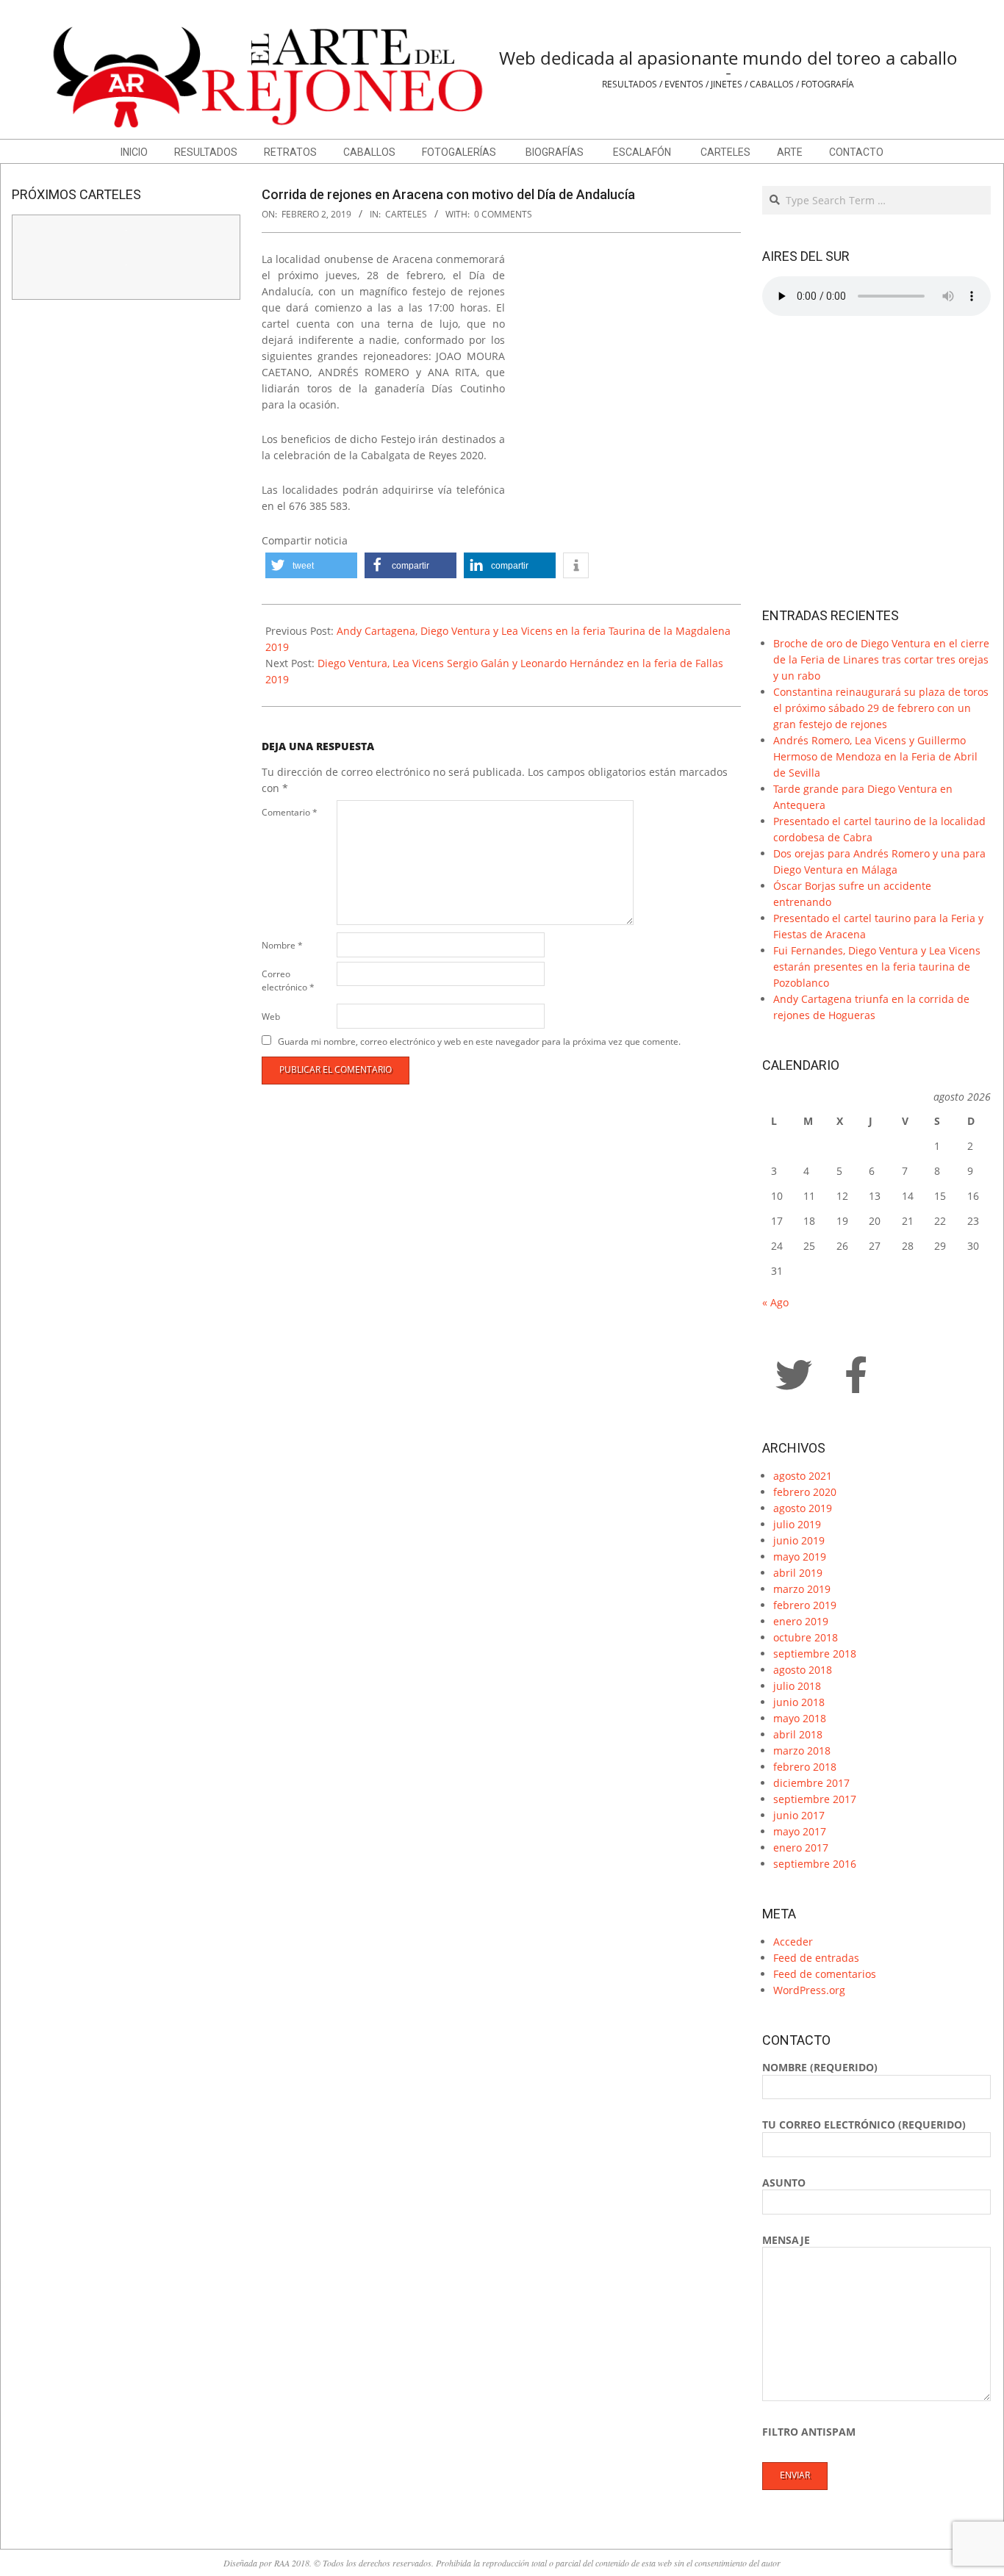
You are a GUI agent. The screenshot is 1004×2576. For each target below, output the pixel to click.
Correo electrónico (288, 981)
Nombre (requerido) (820, 2067)
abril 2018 (798, 1734)
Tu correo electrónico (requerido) (864, 2125)
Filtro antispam (809, 2432)
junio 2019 (799, 1540)
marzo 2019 (802, 1589)
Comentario (290, 812)
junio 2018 (799, 1702)
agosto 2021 (803, 1476)
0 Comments (503, 214)
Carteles (406, 214)
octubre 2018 (806, 1637)
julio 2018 (797, 1686)
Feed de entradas (816, 1958)
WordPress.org (809, 1990)
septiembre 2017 (815, 1799)
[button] (311, 565)
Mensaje (786, 2240)
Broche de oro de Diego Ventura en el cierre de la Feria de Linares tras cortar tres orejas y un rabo (881, 659)
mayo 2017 (800, 1831)
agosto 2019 (803, 1508)
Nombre (282, 945)
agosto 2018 (803, 1670)
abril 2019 (798, 1573)
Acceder (793, 1942)
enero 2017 (801, 1848)
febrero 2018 (805, 1767)
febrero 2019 (805, 1605)
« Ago (775, 1302)
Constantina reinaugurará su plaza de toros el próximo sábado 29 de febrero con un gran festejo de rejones (881, 708)
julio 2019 (797, 1524)
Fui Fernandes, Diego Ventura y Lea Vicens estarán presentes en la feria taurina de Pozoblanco (877, 967)
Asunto (784, 2183)
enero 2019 (801, 1621)
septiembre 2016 (815, 1864)
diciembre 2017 (811, 1783)
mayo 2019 (800, 1557)
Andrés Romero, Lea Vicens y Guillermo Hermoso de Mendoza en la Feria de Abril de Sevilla (875, 756)
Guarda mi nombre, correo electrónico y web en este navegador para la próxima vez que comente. (479, 1041)
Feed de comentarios (825, 1974)
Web (271, 1017)
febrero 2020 (805, 1492)
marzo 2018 (802, 1751)
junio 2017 (799, 1815)
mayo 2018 (800, 1718)
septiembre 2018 (815, 1654)
